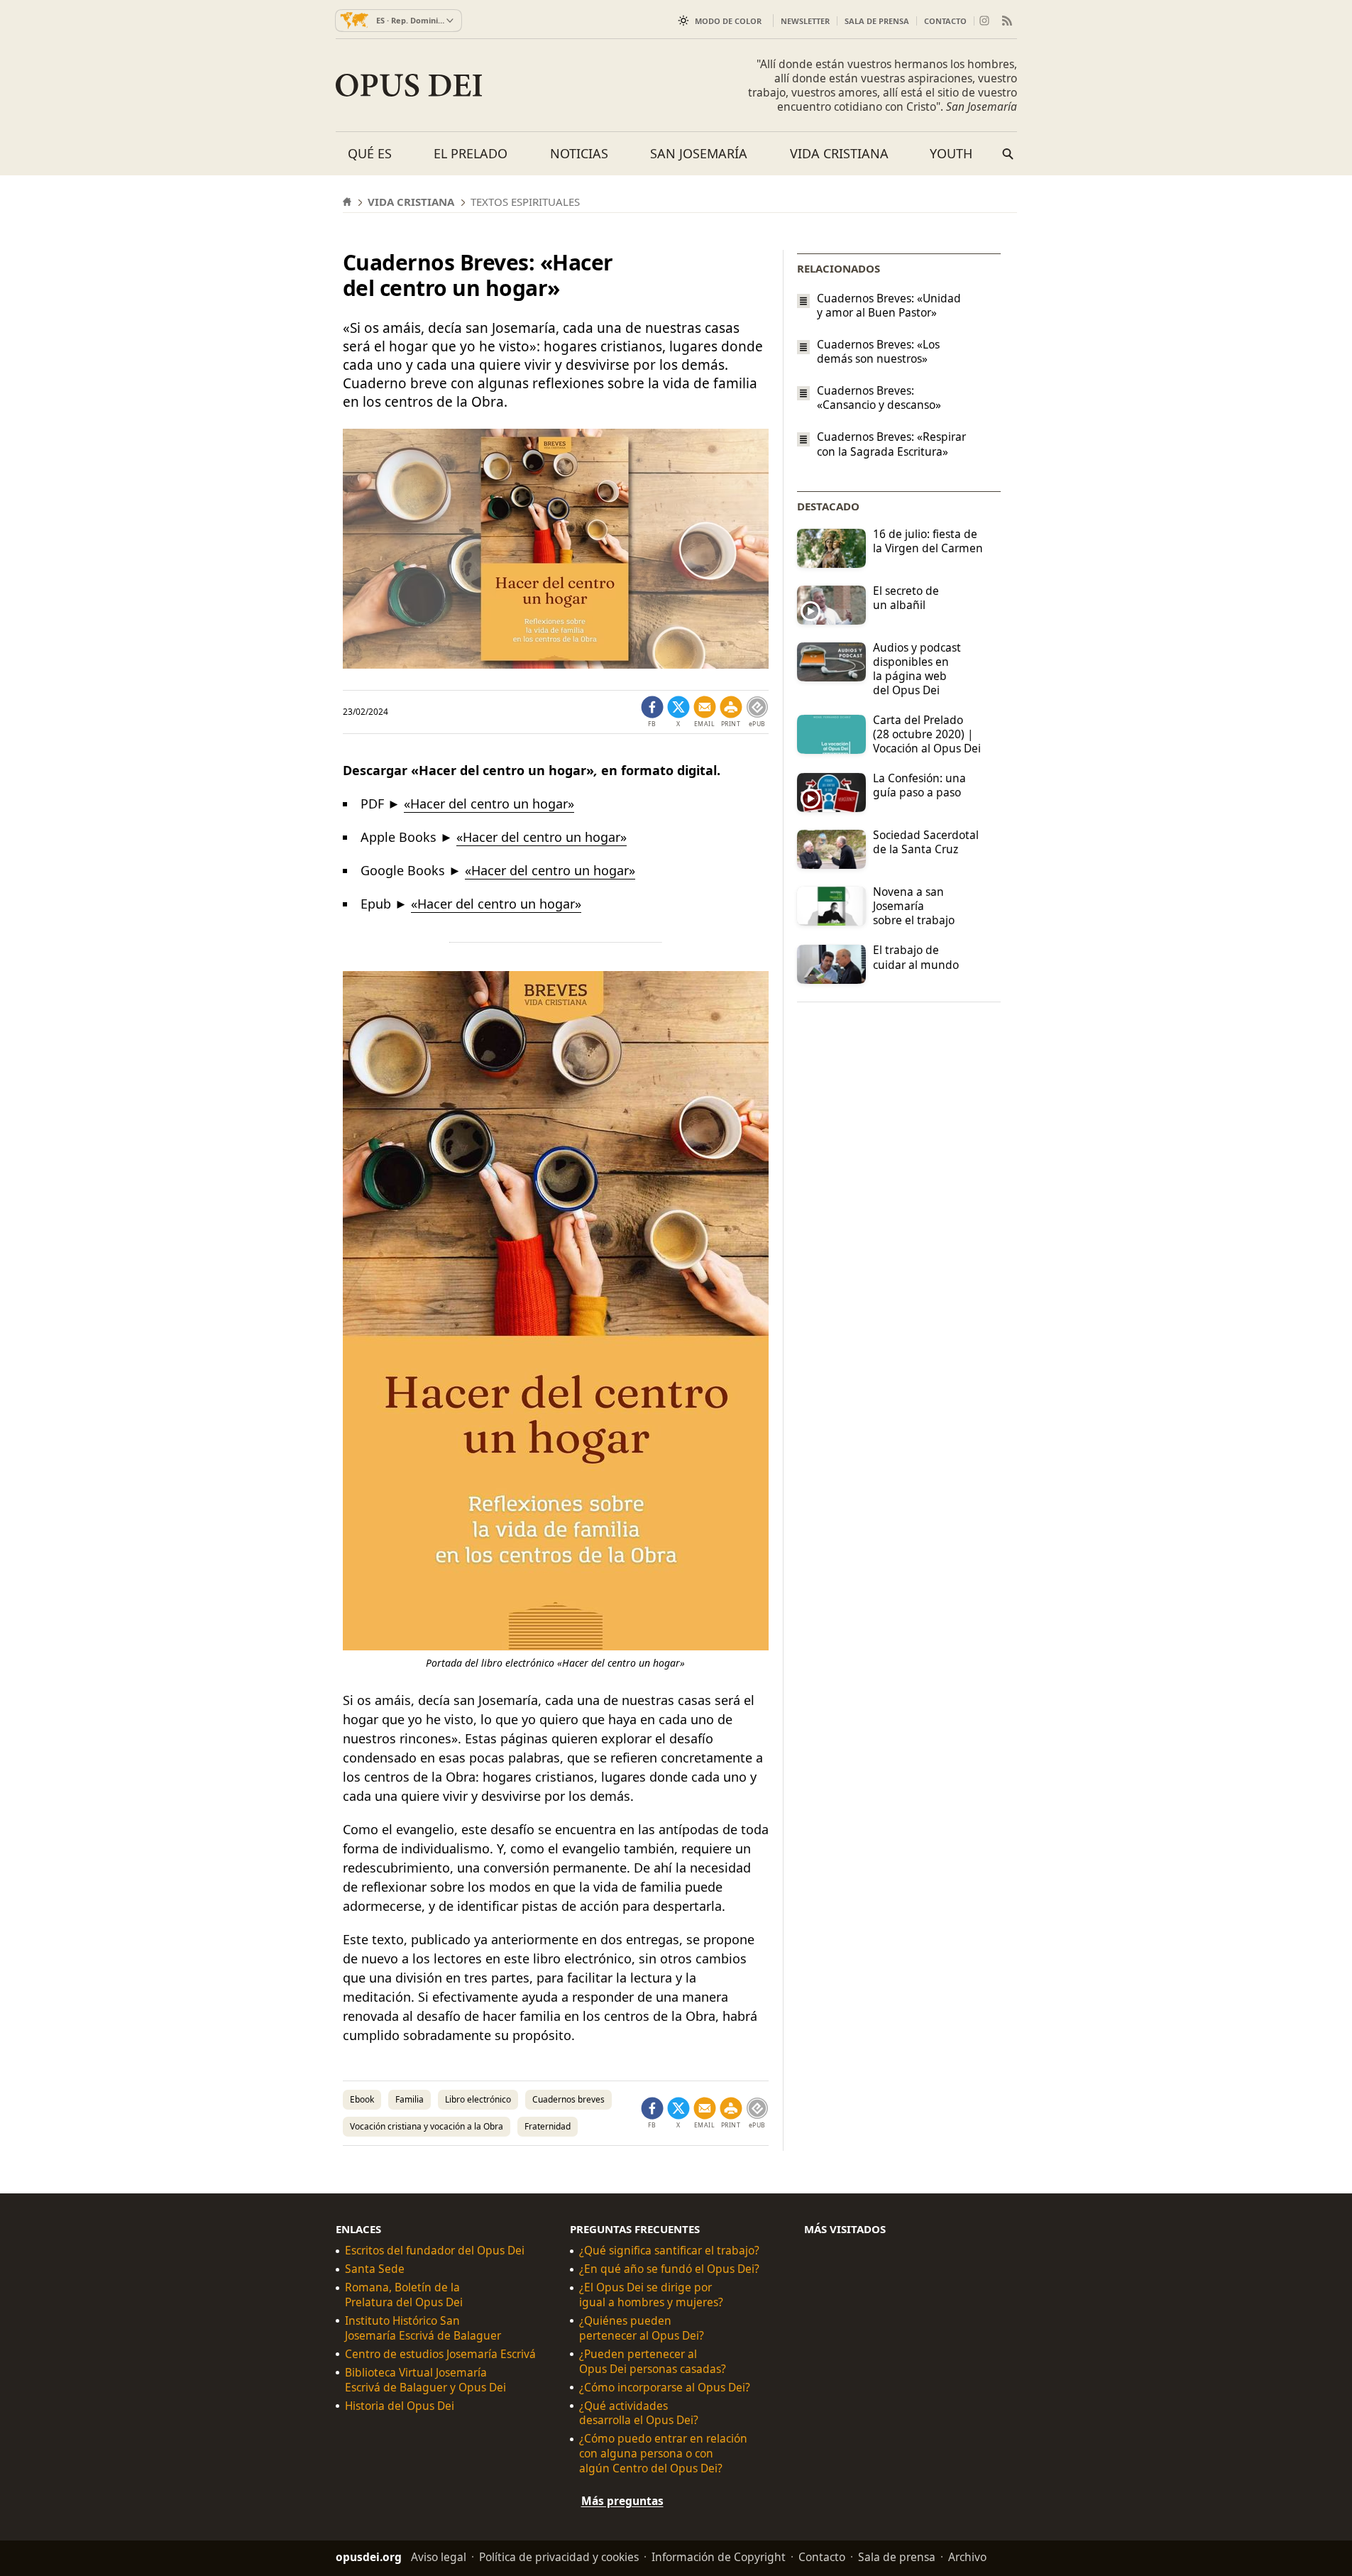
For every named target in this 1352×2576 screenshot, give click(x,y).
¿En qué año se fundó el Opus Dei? (669, 2269)
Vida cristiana (839, 153)
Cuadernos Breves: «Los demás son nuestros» (878, 351)
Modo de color (728, 21)
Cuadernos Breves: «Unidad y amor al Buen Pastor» (889, 305)
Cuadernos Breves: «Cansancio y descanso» (879, 398)
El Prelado (471, 153)
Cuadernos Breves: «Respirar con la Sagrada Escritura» (891, 444)
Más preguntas (622, 2501)
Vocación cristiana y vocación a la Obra (427, 2126)
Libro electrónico (478, 2099)
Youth (951, 153)
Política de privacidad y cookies (559, 2557)
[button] (731, 712)
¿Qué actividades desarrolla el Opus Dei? (639, 2413)
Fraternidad (548, 2126)
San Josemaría (699, 153)
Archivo (967, 2557)
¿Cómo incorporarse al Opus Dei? (665, 2387)
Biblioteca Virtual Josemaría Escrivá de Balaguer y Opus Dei (425, 2380)
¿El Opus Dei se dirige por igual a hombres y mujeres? (651, 2295)
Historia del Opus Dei (400, 2405)
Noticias (579, 153)
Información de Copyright (719, 2557)
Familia (410, 2099)
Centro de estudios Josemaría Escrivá (440, 2354)
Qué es (370, 153)
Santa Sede (375, 2269)
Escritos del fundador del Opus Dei (435, 2251)
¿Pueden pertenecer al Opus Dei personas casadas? (653, 2362)
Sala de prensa (877, 21)
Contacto (945, 21)
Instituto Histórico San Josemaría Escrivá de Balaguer (423, 2328)
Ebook (362, 2099)
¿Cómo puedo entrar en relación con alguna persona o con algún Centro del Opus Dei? (663, 2454)
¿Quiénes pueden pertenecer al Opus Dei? (642, 2328)
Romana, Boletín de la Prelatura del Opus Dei (404, 2295)
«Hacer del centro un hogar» (489, 804)
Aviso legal (439, 2557)
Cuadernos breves (568, 2099)
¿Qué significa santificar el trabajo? (669, 2251)
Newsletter (805, 21)
